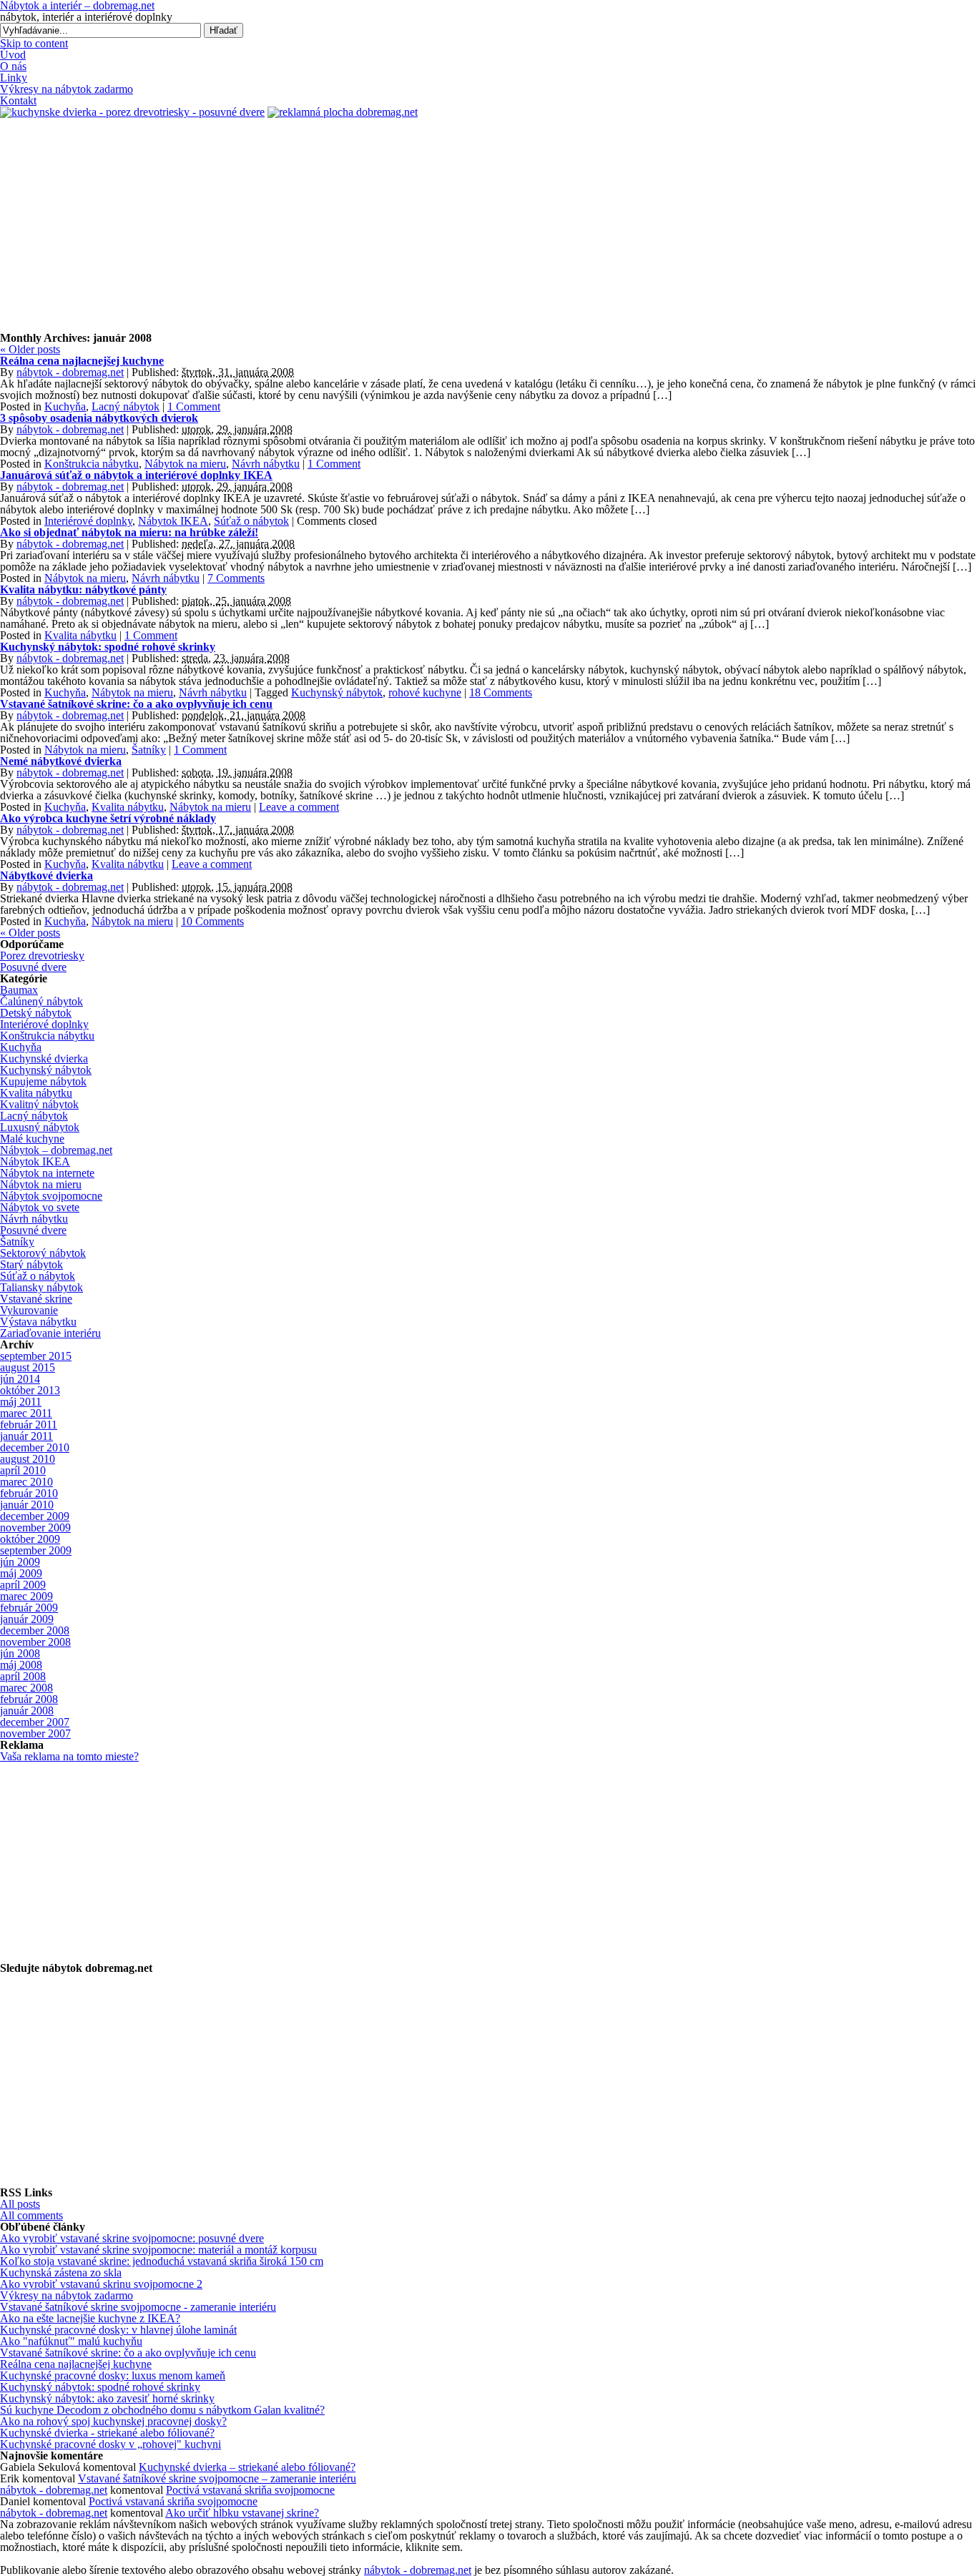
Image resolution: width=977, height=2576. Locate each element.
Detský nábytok (36, 1013)
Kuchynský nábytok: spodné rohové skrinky (108, 647)
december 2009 (35, 1516)
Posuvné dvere (33, 967)
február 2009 (29, 1608)
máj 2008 (21, 1665)
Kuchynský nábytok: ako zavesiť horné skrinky (107, 2398)
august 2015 (28, 1367)
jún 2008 (20, 1653)
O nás (13, 66)
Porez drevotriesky (42, 956)
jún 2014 (20, 1379)
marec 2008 (26, 1688)
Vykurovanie (29, 1310)
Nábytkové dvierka (46, 875)
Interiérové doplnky (88, 521)
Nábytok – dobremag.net (56, 1150)
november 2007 (35, 1733)
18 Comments (501, 692)
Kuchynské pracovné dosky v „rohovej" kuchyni (111, 2444)
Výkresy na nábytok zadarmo (67, 89)
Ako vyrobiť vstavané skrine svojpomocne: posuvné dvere (132, 2238)
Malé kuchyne (32, 1139)
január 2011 (26, 1436)
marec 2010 (26, 1482)
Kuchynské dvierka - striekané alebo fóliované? (107, 2433)
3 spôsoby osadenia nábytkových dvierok (99, 418)
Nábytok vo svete (40, 1207)
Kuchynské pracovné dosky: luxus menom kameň (113, 2375)
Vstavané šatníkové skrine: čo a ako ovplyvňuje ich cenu (136, 704)
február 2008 (29, 1699)
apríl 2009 (23, 1585)
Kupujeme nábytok (43, 1081)
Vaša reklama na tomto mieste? (69, 1756)
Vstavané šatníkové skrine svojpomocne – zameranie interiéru (217, 2478)
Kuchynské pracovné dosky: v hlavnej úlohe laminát (118, 2330)
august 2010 (28, 1459)
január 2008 (27, 1711)
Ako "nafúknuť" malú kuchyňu (71, 2341)
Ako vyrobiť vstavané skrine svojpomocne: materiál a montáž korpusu (158, 2250)
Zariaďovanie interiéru (50, 1333)
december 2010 (35, 1447)
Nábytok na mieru (185, 464)
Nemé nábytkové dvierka (61, 761)
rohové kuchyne (425, 692)
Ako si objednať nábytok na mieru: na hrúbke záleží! (129, 532)
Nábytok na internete (47, 1173)
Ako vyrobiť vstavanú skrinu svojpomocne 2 (101, 2284)
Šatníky (149, 750)
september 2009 (36, 1550)
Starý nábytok (31, 1264)
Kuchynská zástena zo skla (61, 2272)
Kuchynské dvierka (44, 1058)
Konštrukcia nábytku (92, 464)
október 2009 (30, 1539)
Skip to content (34, 43)
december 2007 (35, 1722)
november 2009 (35, 1528)
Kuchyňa (65, 406)
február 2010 (29, 1493)
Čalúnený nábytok (41, 1001)
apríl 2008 (23, 1676)
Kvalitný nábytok (39, 1104)
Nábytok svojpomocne (51, 1196)
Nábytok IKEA (173, 521)
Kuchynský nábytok (337, 692)
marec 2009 (26, 1596)
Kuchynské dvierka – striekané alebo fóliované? (247, 2467)
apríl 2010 (23, 1470)
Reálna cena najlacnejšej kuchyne (82, 361)
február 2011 (29, 1425)
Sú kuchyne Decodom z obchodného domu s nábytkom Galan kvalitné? (162, 2410)
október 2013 (30, 1390)
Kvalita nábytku (80, 635)
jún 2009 (20, 1562)
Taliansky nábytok (41, 1287)
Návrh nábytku (266, 464)
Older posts (30, 349)
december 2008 (35, 1630)
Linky (14, 78)
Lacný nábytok (126, 406)
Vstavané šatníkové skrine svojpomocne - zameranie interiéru (138, 2307)
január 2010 (27, 1505)
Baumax (19, 990)
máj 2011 (21, 1402)
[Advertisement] (488, 225)
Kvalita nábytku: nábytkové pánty (83, 589)
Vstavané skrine (36, 1299)
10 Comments (212, 921)
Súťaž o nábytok (251, 521)
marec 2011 (26, 1413)
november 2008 (35, 1642)
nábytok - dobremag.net (70, 372)
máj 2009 (21, 1573)
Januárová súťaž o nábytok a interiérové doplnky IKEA (136, 475)
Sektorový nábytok (43, 1253)
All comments (31, 2215)
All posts (20, 2204)
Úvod (13, 55)
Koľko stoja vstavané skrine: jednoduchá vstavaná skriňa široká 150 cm (162, 2261)
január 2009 (27, 1619)
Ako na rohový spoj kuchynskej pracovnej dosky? (113, 2421)
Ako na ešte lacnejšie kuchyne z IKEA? (90, 2318)
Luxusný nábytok (40, 1127)
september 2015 (36, 1356)
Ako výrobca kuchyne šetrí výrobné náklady (108, 818)
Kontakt (18, 100)
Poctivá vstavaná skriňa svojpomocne (250, 2490)
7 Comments (236, 578)
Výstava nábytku (38, 1322)
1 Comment (194, 406)
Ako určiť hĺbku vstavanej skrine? (242, 2513)
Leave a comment (299, 807)
